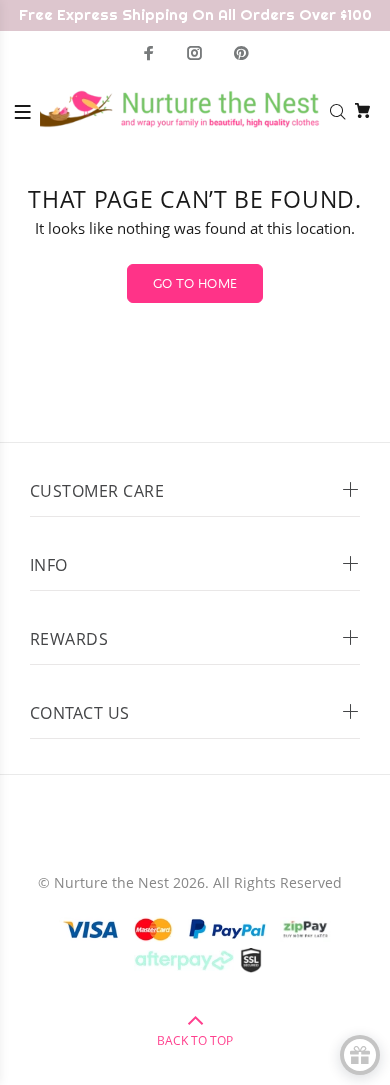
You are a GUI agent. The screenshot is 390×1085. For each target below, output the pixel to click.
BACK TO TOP (195, 1040)
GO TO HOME (195, 284)
